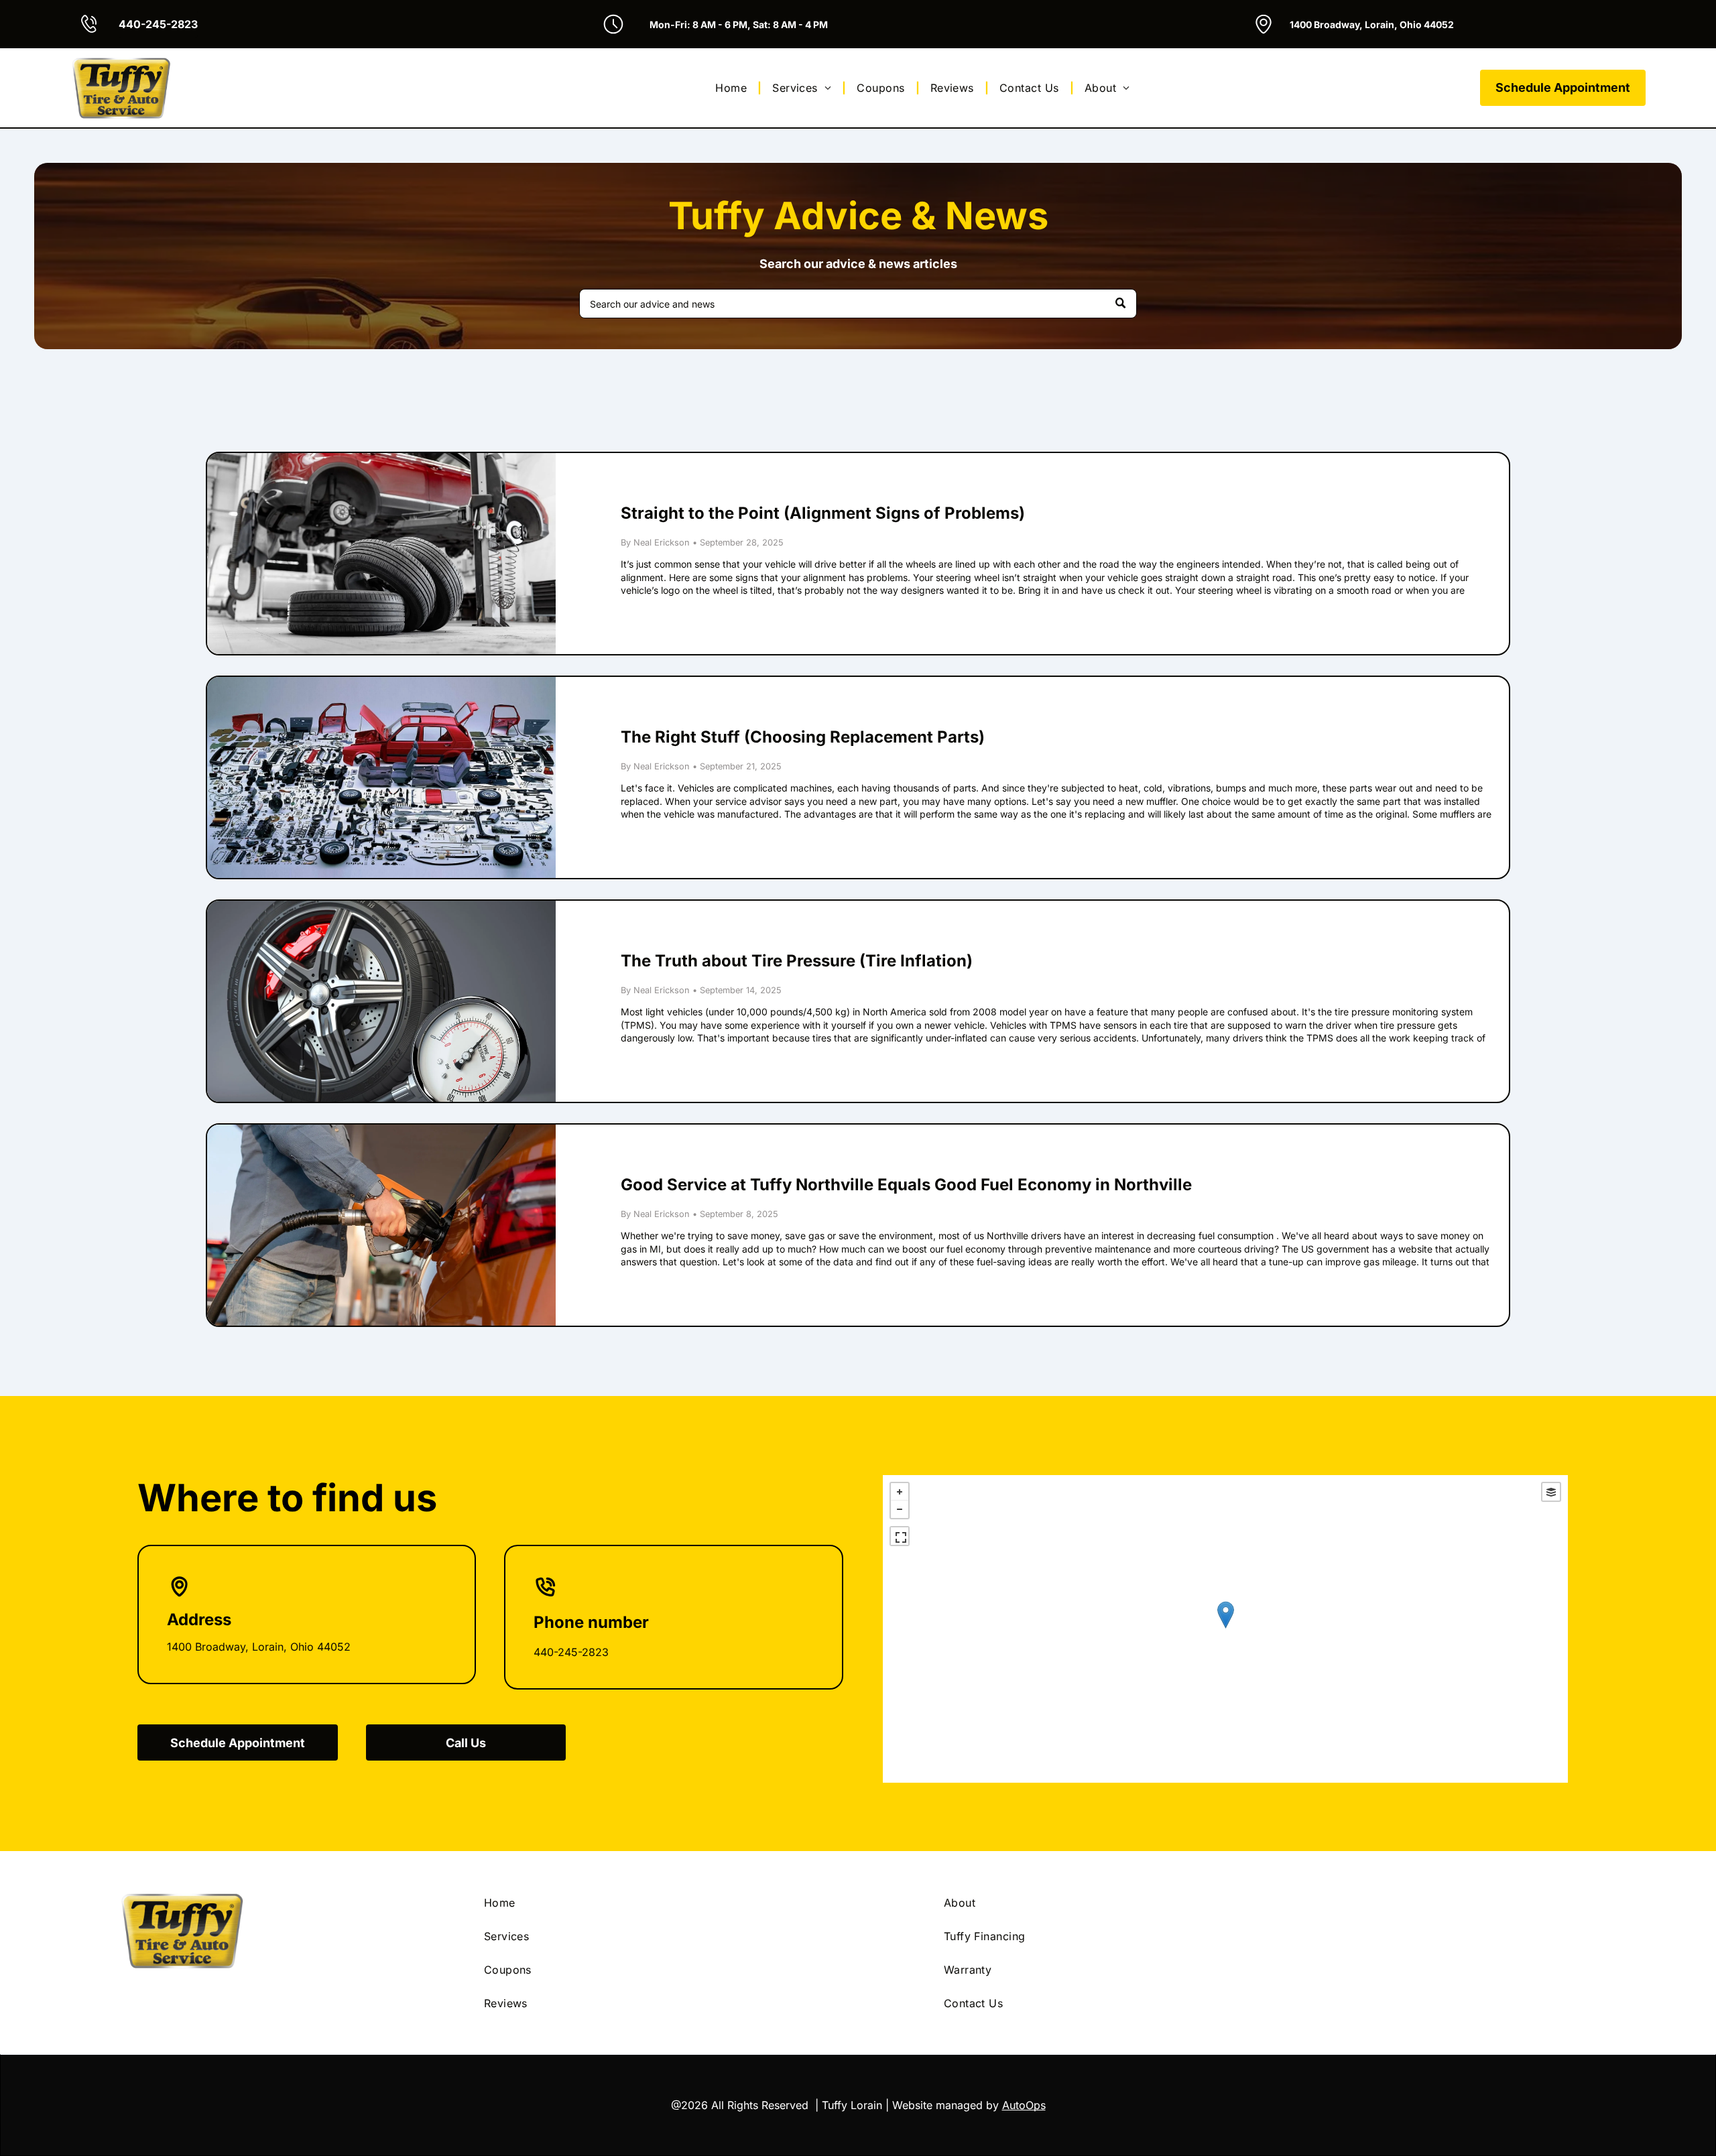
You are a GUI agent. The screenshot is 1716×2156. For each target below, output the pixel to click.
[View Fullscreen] (900, 1536)
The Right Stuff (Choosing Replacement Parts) (803, 737)
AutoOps (1024, 2105)
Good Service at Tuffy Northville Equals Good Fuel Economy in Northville (906, 1185)
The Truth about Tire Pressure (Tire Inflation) (797, 961)
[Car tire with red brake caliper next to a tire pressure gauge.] (381, 1001)
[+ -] (1225, 1629)
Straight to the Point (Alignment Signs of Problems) (823, 513)
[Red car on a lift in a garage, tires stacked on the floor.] (381, 554)
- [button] (900, 1509)
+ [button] (900, 1492)
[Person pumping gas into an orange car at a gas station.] (381, 1225)
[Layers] (1551, 1492)
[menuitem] (733, 88)
